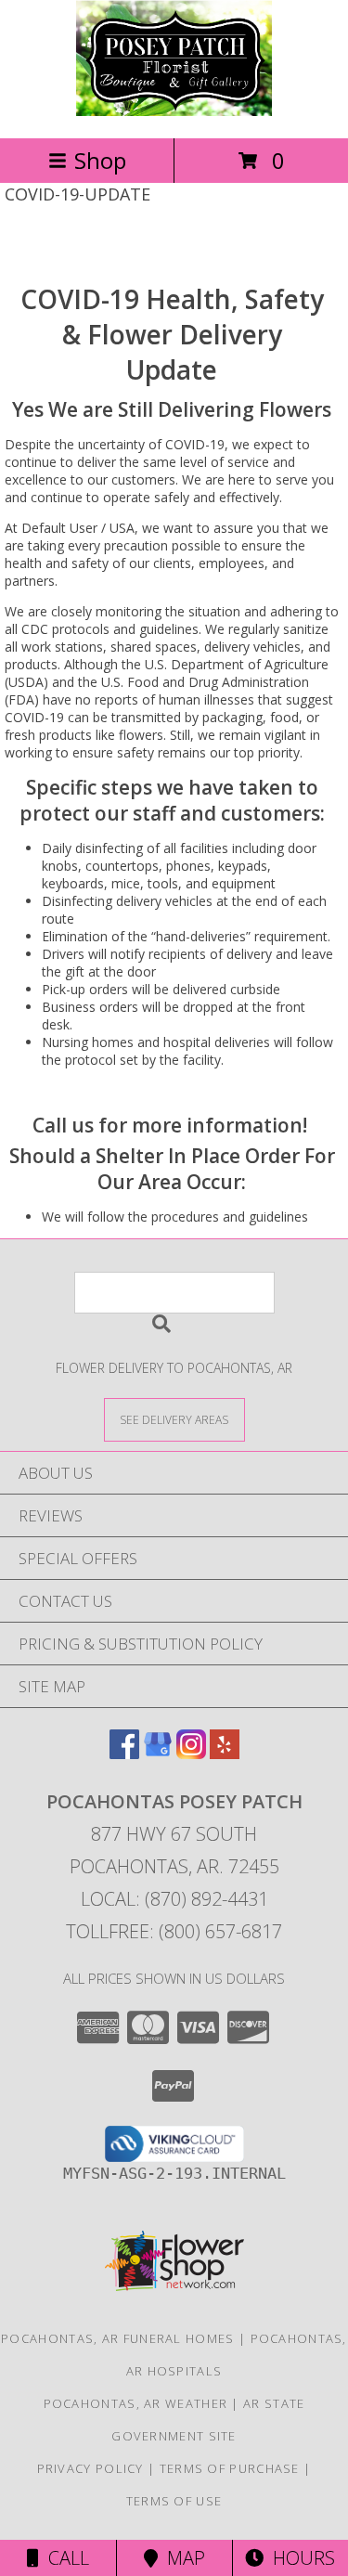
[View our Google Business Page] (158, 1753)
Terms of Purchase (230, 2468)
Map (181, 2558)
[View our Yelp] (225, 1753)
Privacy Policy (90, 2468)
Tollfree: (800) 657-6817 (174, 1931)
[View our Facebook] (124, 1753)
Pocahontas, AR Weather (136, 2403)
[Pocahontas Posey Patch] (174, 111)
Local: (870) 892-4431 (174, 1899)
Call (64, 2558)
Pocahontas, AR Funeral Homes (117, 2338)
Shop (100, 160)
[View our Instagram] (191, 1753)
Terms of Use (174, 2501)
